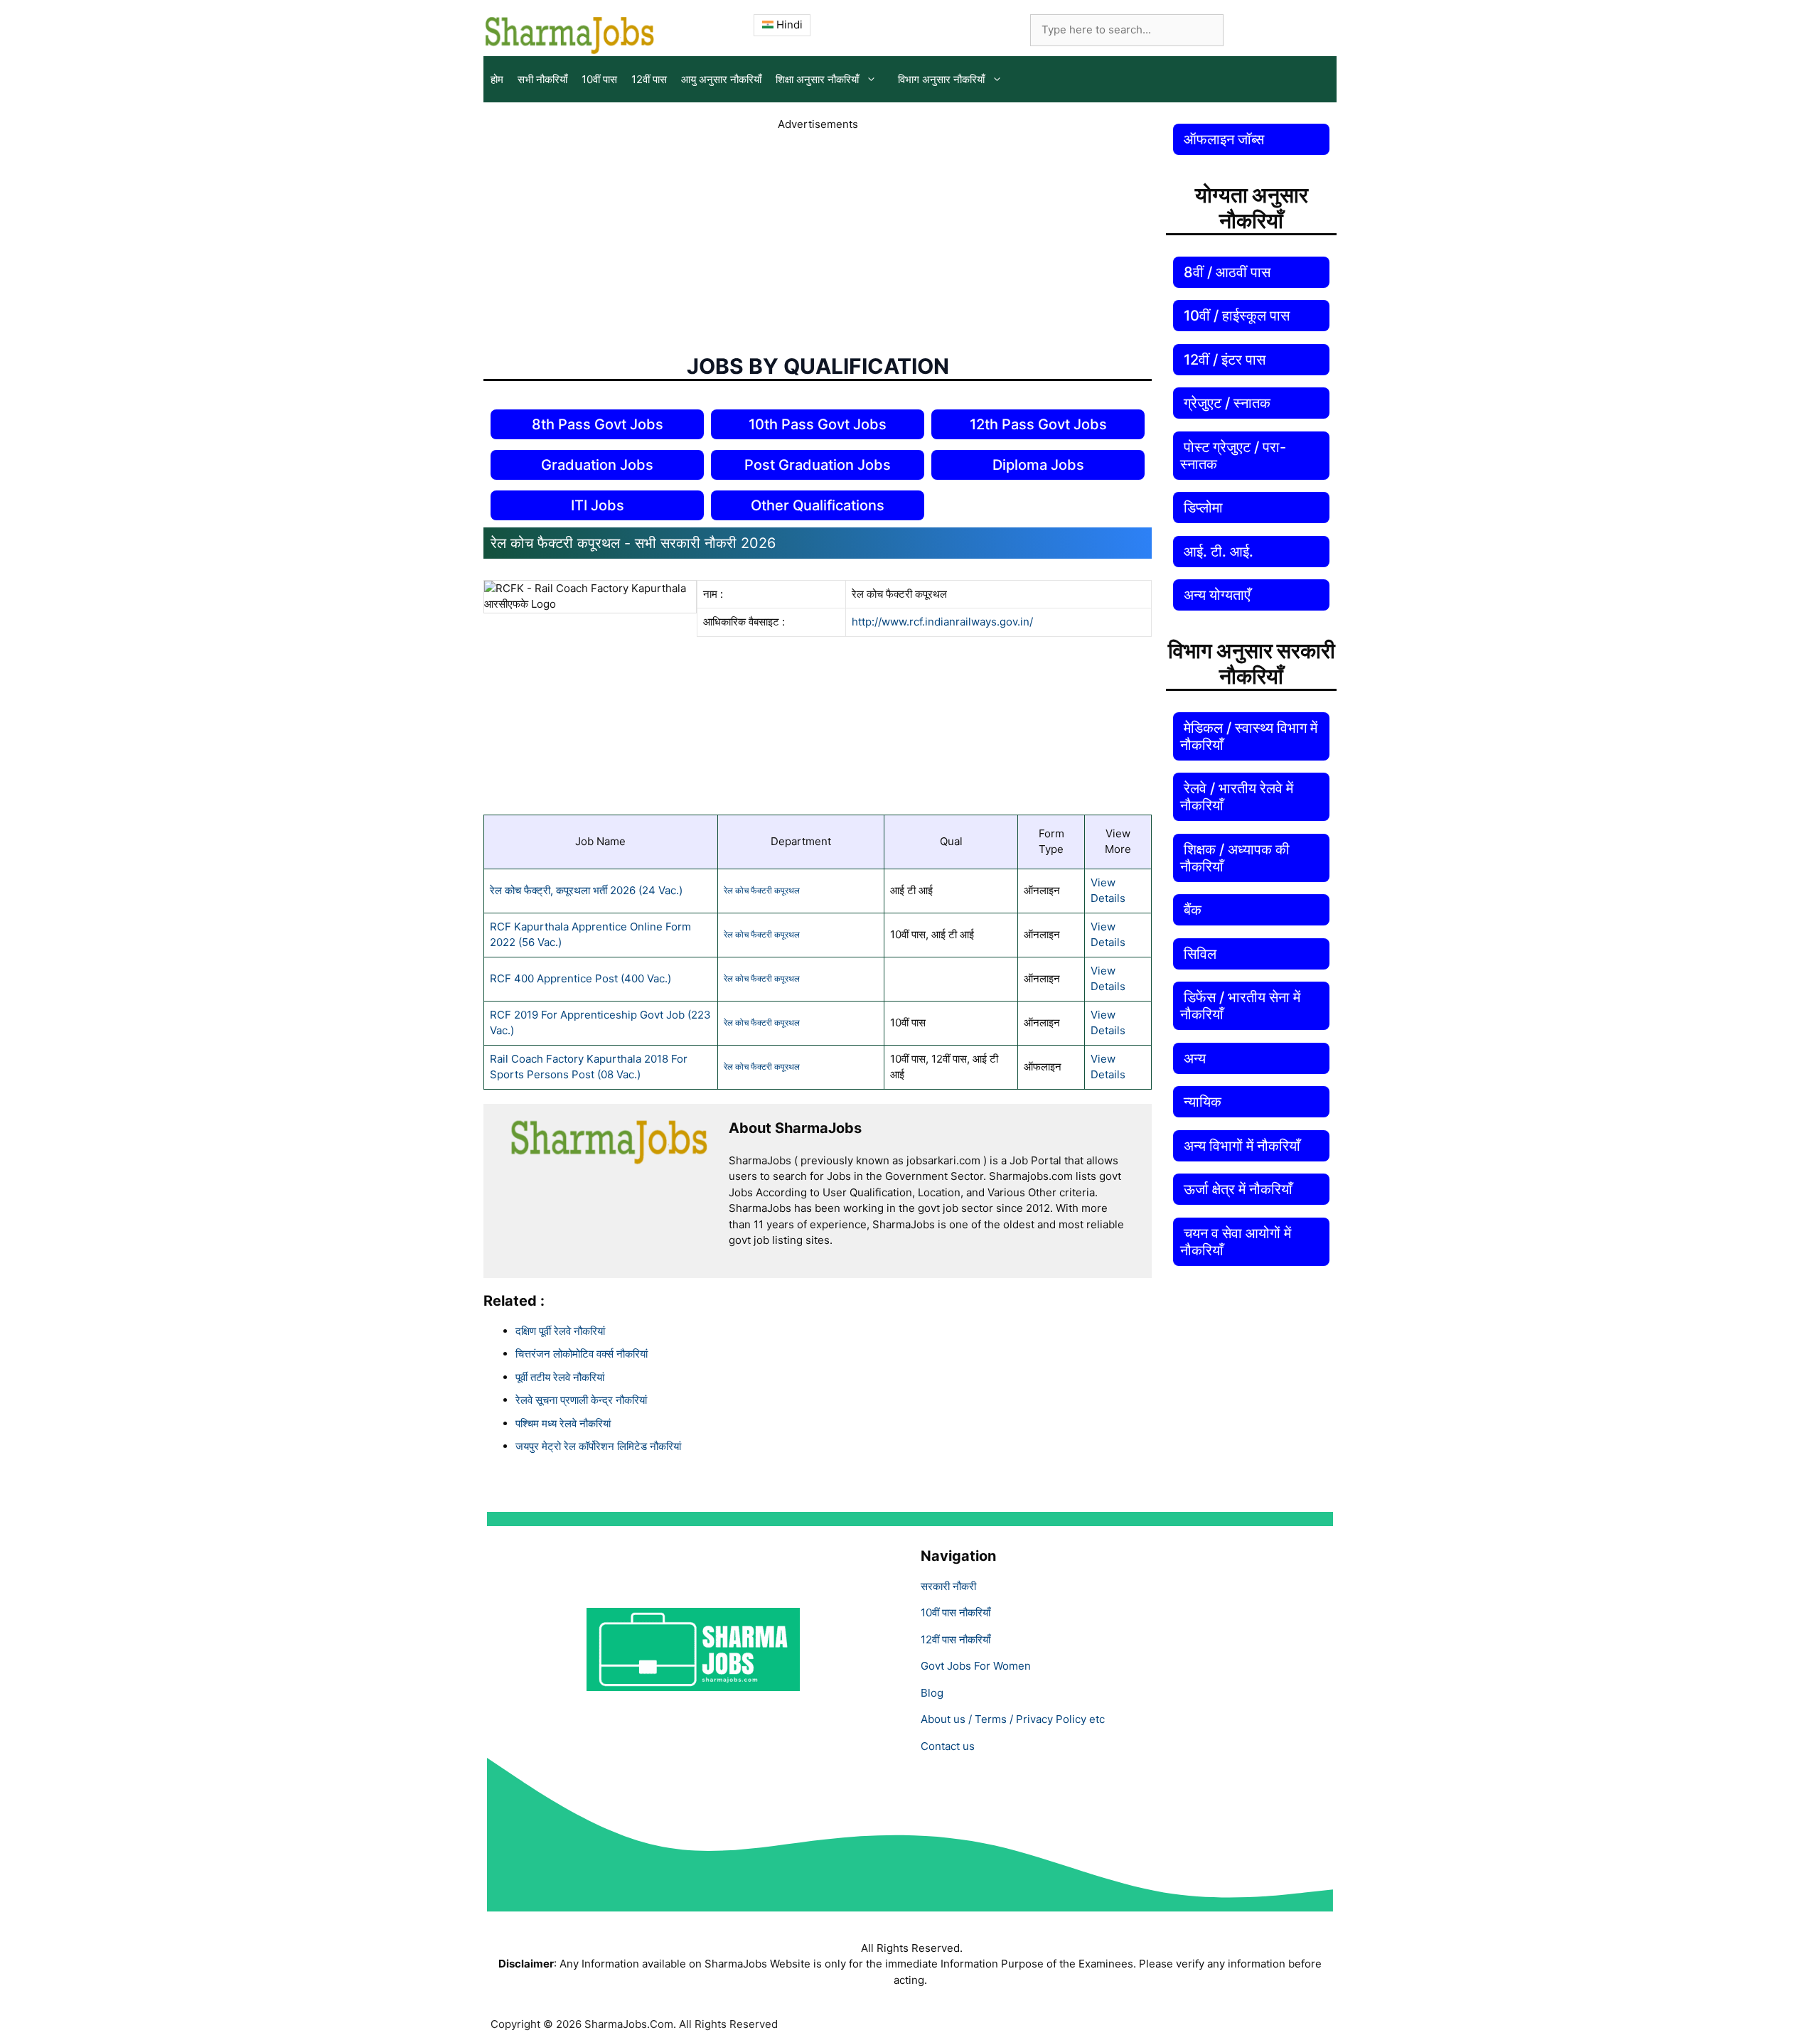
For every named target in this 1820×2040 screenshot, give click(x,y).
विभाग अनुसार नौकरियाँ (941, 79)
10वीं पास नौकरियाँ (955, 1612)
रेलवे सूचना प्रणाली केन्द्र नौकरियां (581, 1400)
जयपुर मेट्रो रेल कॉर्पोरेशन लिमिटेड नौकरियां (598, 1446)
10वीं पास (599, 79)
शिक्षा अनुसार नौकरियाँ (817, 79)
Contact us (948, 1746)
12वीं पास (649, 79)
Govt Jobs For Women (976, 1666)
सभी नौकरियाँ (542, 79)
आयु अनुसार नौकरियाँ (721, 79)
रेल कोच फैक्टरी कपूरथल (762, 890)
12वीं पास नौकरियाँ (955, 1639)
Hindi (788, 25)
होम (497, 79)
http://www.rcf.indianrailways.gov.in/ (942, 622)
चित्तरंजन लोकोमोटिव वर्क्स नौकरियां (582, 1354)
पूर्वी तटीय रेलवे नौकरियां (560, 1377)
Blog (932, 1693)
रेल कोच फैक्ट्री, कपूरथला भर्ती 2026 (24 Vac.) (586, 890)
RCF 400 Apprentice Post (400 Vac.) (580, 978)
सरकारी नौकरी (948, 1586)
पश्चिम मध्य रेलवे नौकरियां (563, 1423)
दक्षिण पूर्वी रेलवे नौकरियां (560, 1331)
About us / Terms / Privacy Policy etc (1013, 1719)
